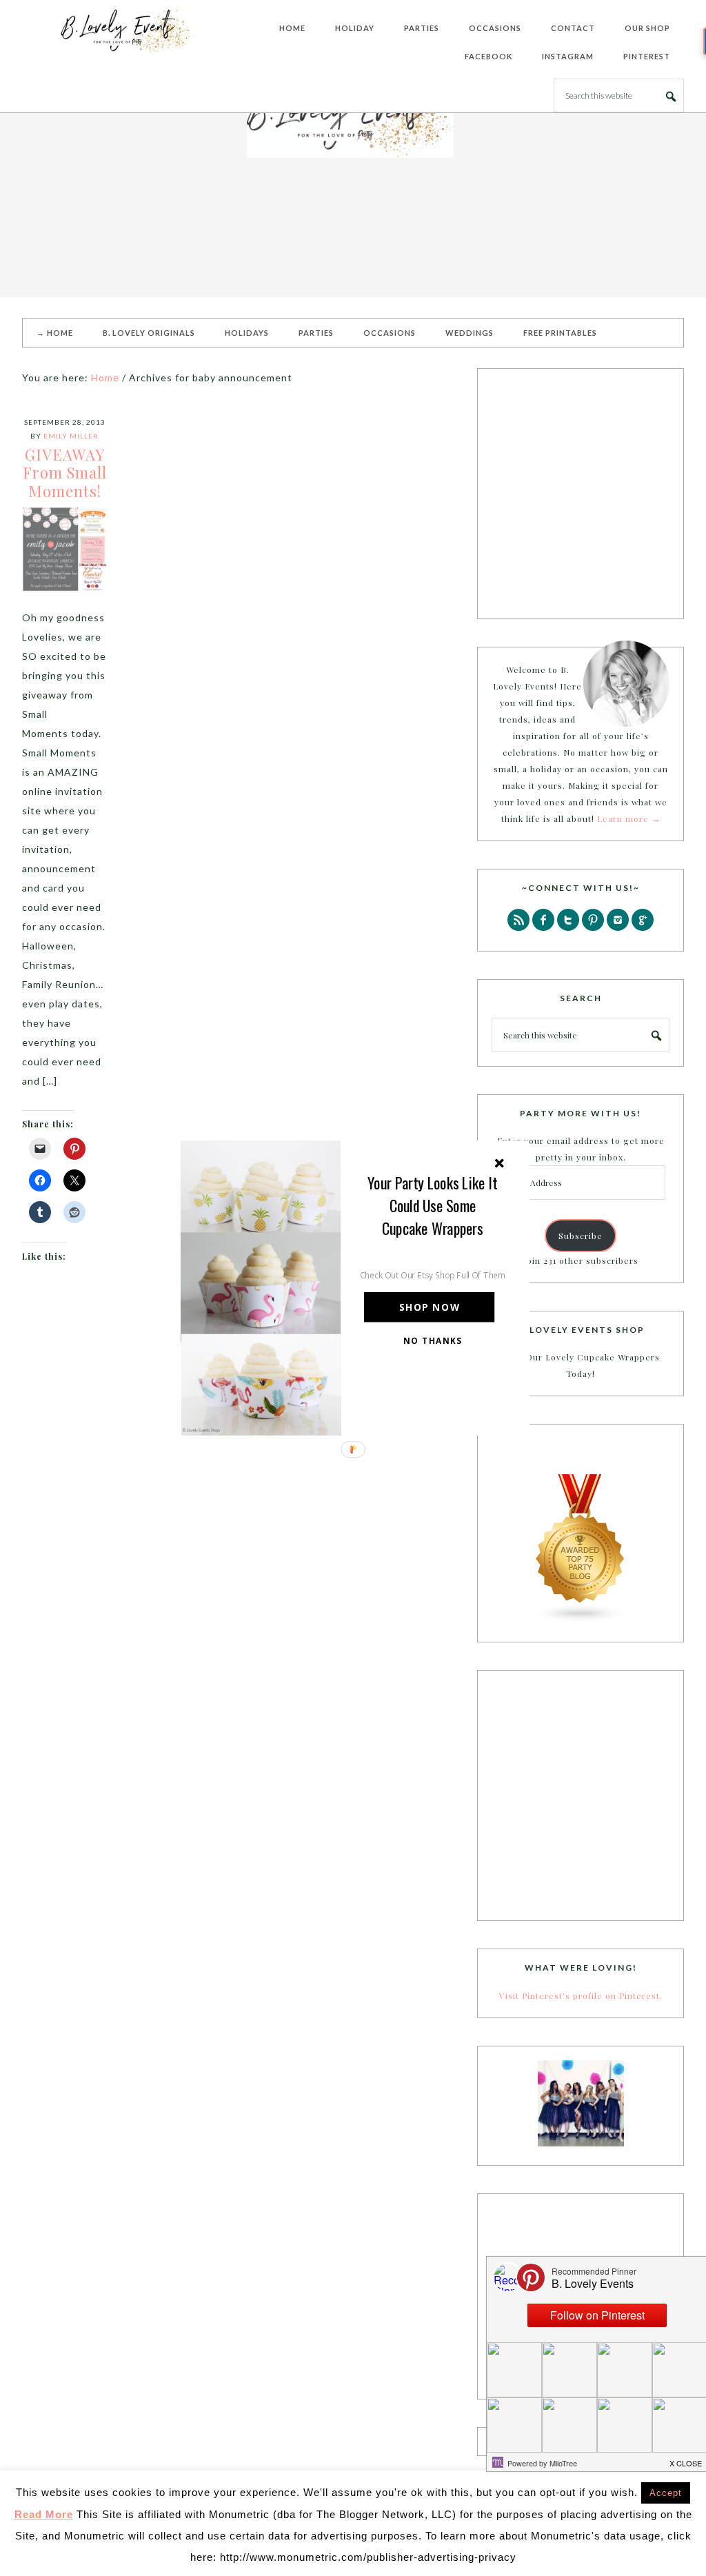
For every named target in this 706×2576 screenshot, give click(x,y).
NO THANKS (433, 1340)
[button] (433, 1206)
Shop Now (430, 1308)
